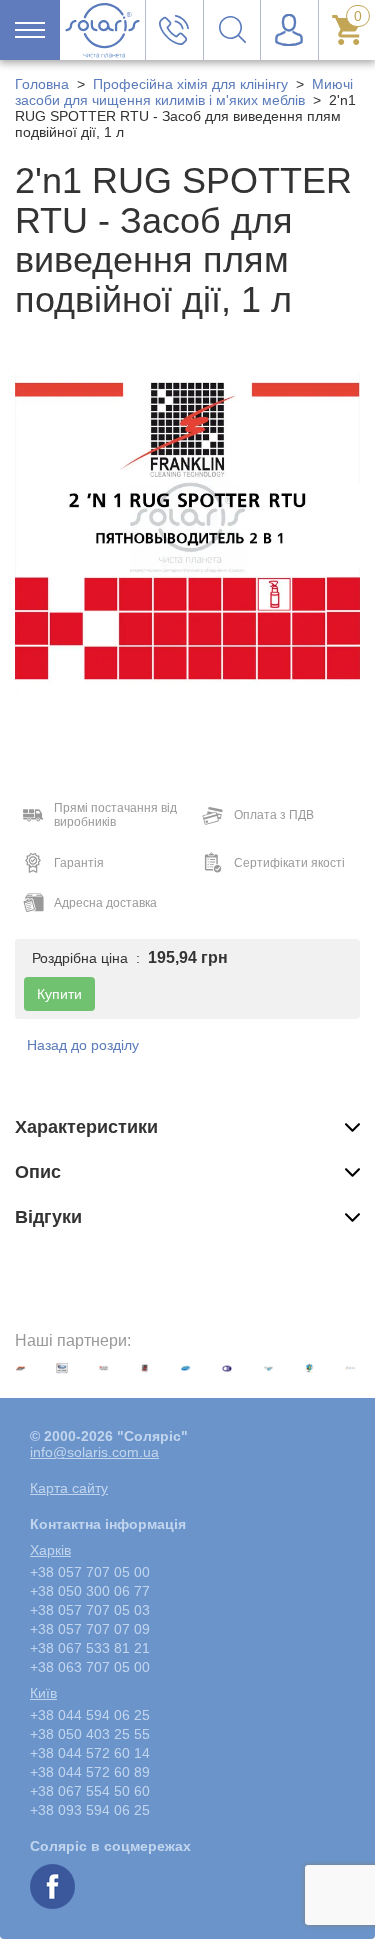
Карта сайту (69, 1488)
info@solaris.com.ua (94, 1452)
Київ (43, 1693)
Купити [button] (59, 994)
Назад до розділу (83, 1045)
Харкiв (50, 1550)
